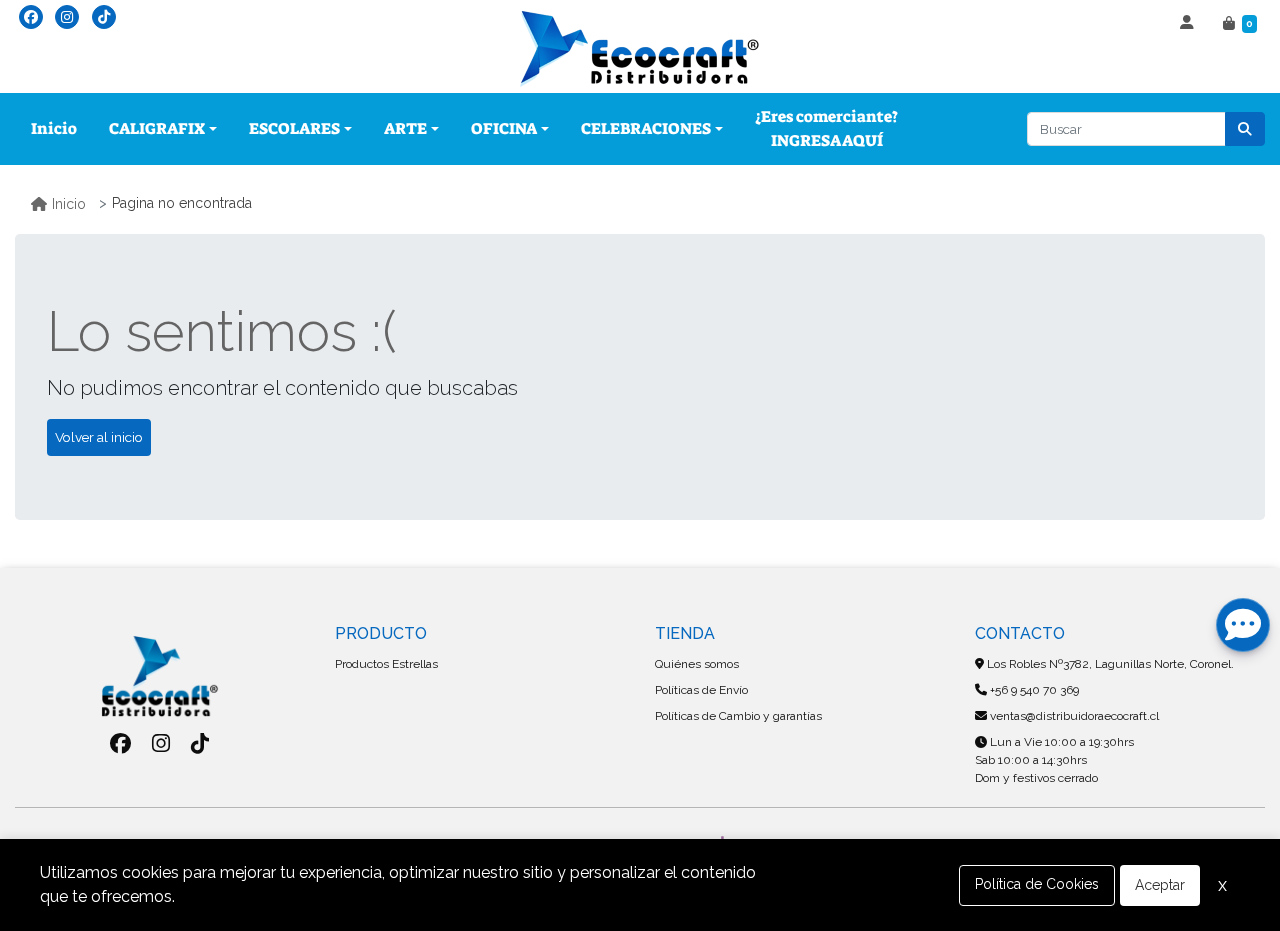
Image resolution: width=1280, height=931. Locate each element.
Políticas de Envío (701, 690)
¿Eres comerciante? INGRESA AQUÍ (826, 128)
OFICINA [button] (504, 128)
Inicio (54, 128)
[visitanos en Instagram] (67, 17)
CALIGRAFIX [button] (157, 128)
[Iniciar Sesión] (1189, 24)
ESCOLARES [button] (294, 128)
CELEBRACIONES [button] (646, 128)
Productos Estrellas (386, 664)
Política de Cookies (1037, 884)
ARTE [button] (405, 128)
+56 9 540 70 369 (1033, 690)
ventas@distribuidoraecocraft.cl (1073, 716)
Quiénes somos (697, 664)
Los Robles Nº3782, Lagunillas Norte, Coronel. (1109, 664)
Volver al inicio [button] (99, 437)
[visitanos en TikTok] (104, 17)
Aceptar (1160, 885)
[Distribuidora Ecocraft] (640, 49)
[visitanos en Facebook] (31, 17)
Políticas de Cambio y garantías (738, 716)
